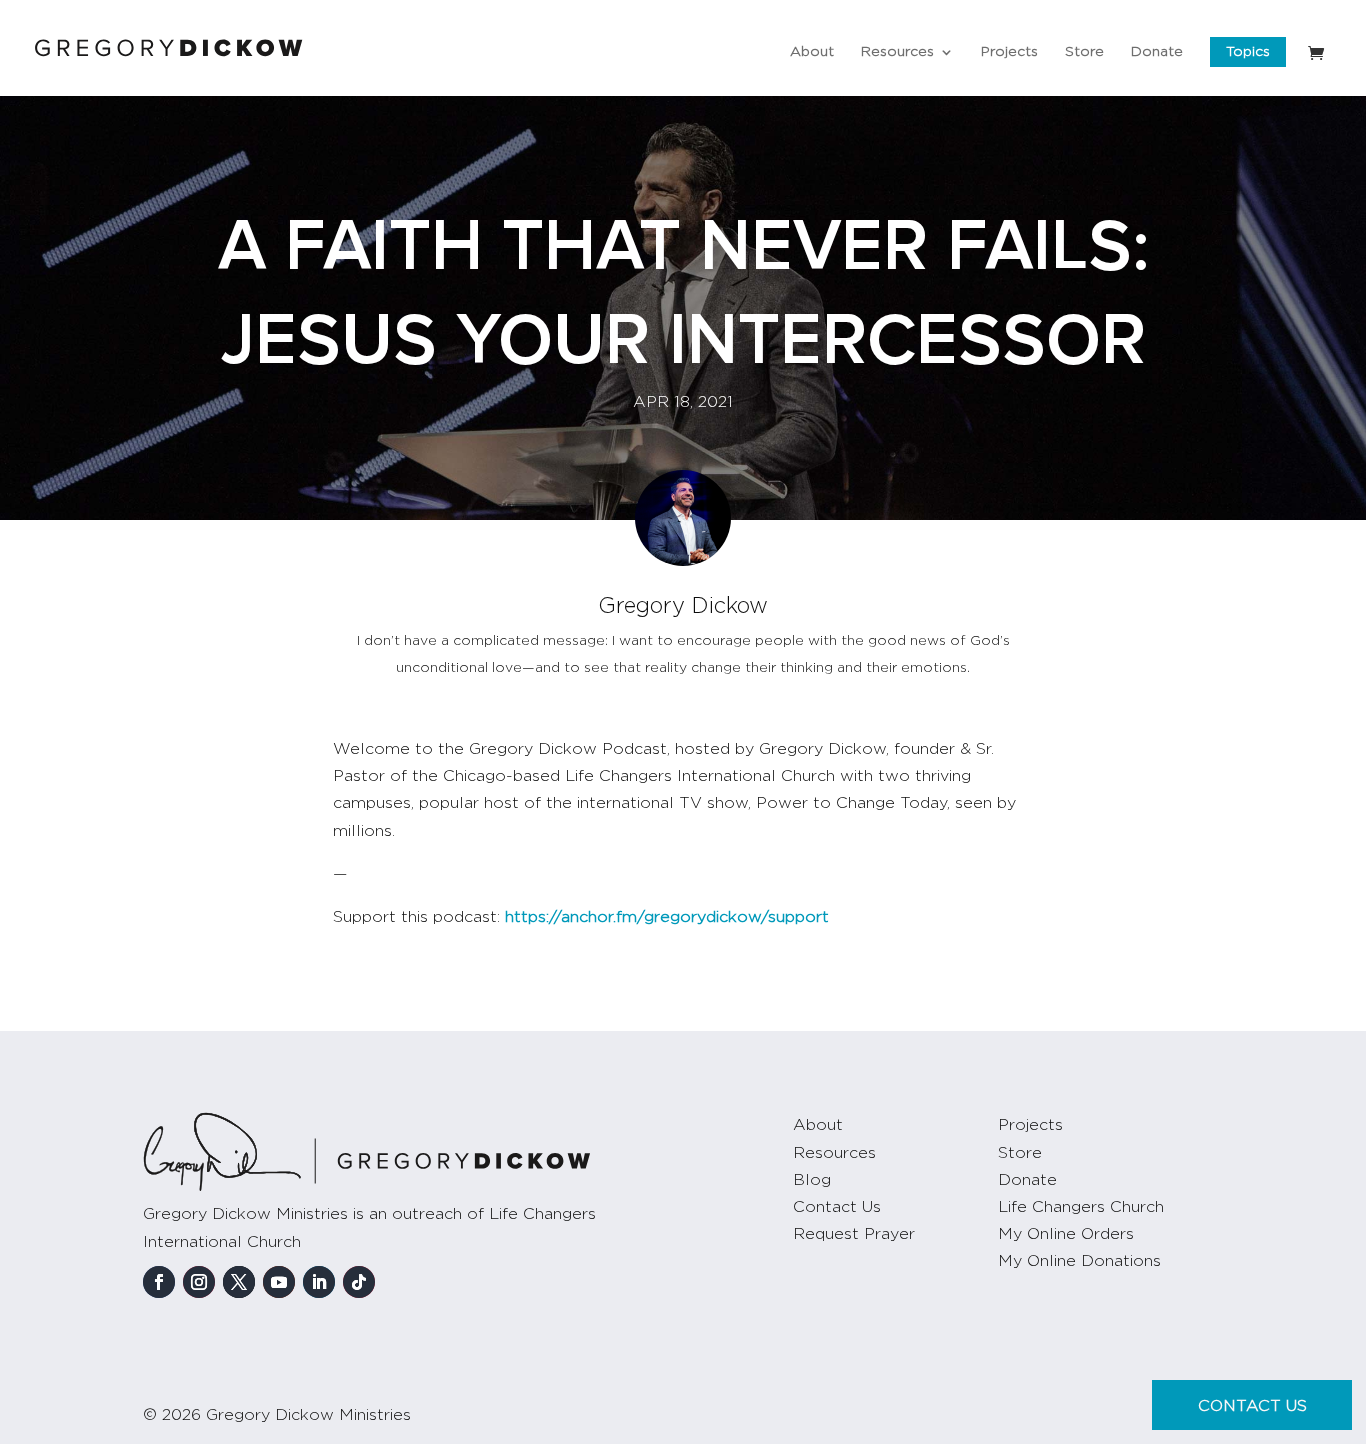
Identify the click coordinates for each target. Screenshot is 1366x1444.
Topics (1248, 52)
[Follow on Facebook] (159, 1282)
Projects (1009, 52)
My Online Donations (1079, 1261)
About (812, 52)
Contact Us (837, 1207)
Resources (897, 52)
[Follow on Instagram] (199, 1282)
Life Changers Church (1081, 1207)
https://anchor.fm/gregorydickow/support (667, 917)
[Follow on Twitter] (239, 1282)
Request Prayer (854, 1234)
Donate (1157, 52)
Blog (812, 1180)
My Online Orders (1066, 1234)
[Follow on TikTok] (359, 1282)
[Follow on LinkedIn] (319, 1282)
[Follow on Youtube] (279, 1282)
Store (1084, 52)
